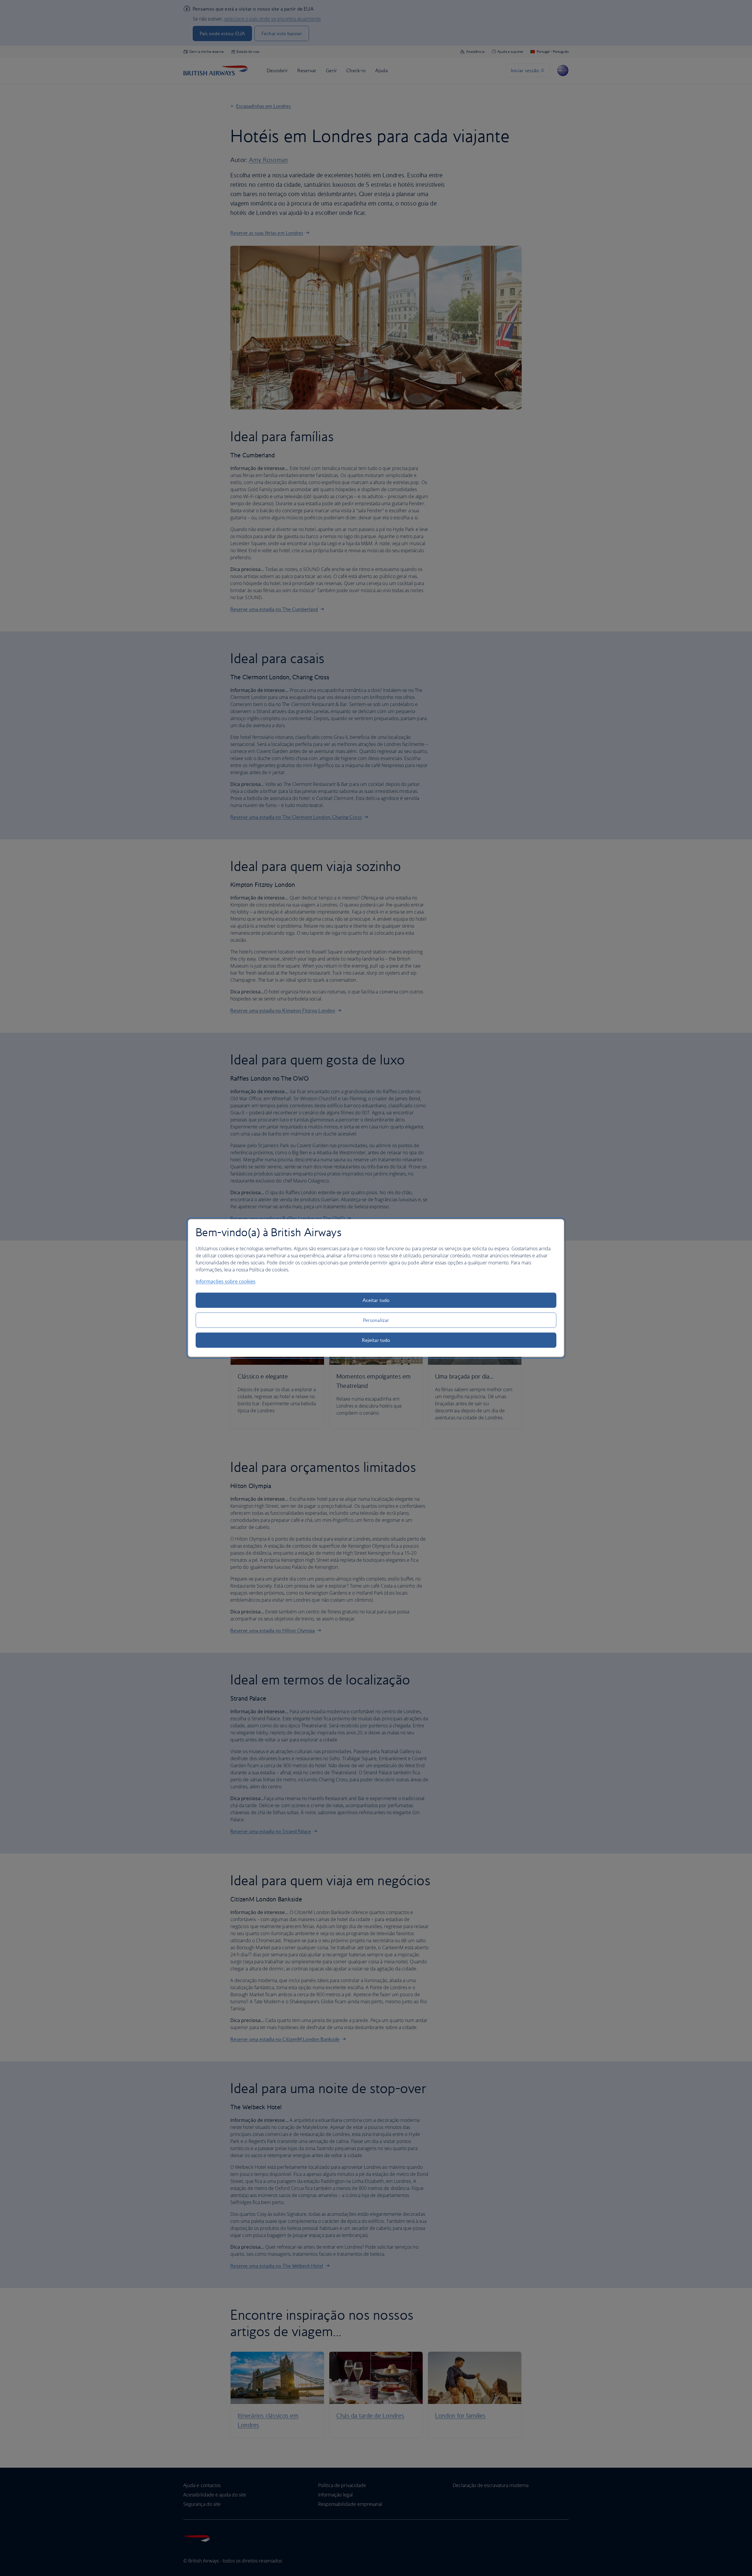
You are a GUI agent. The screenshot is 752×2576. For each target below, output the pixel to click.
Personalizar (376, 1320)
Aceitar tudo (376, 1300)
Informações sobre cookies (226, 1281)
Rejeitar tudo (376, 1340)
